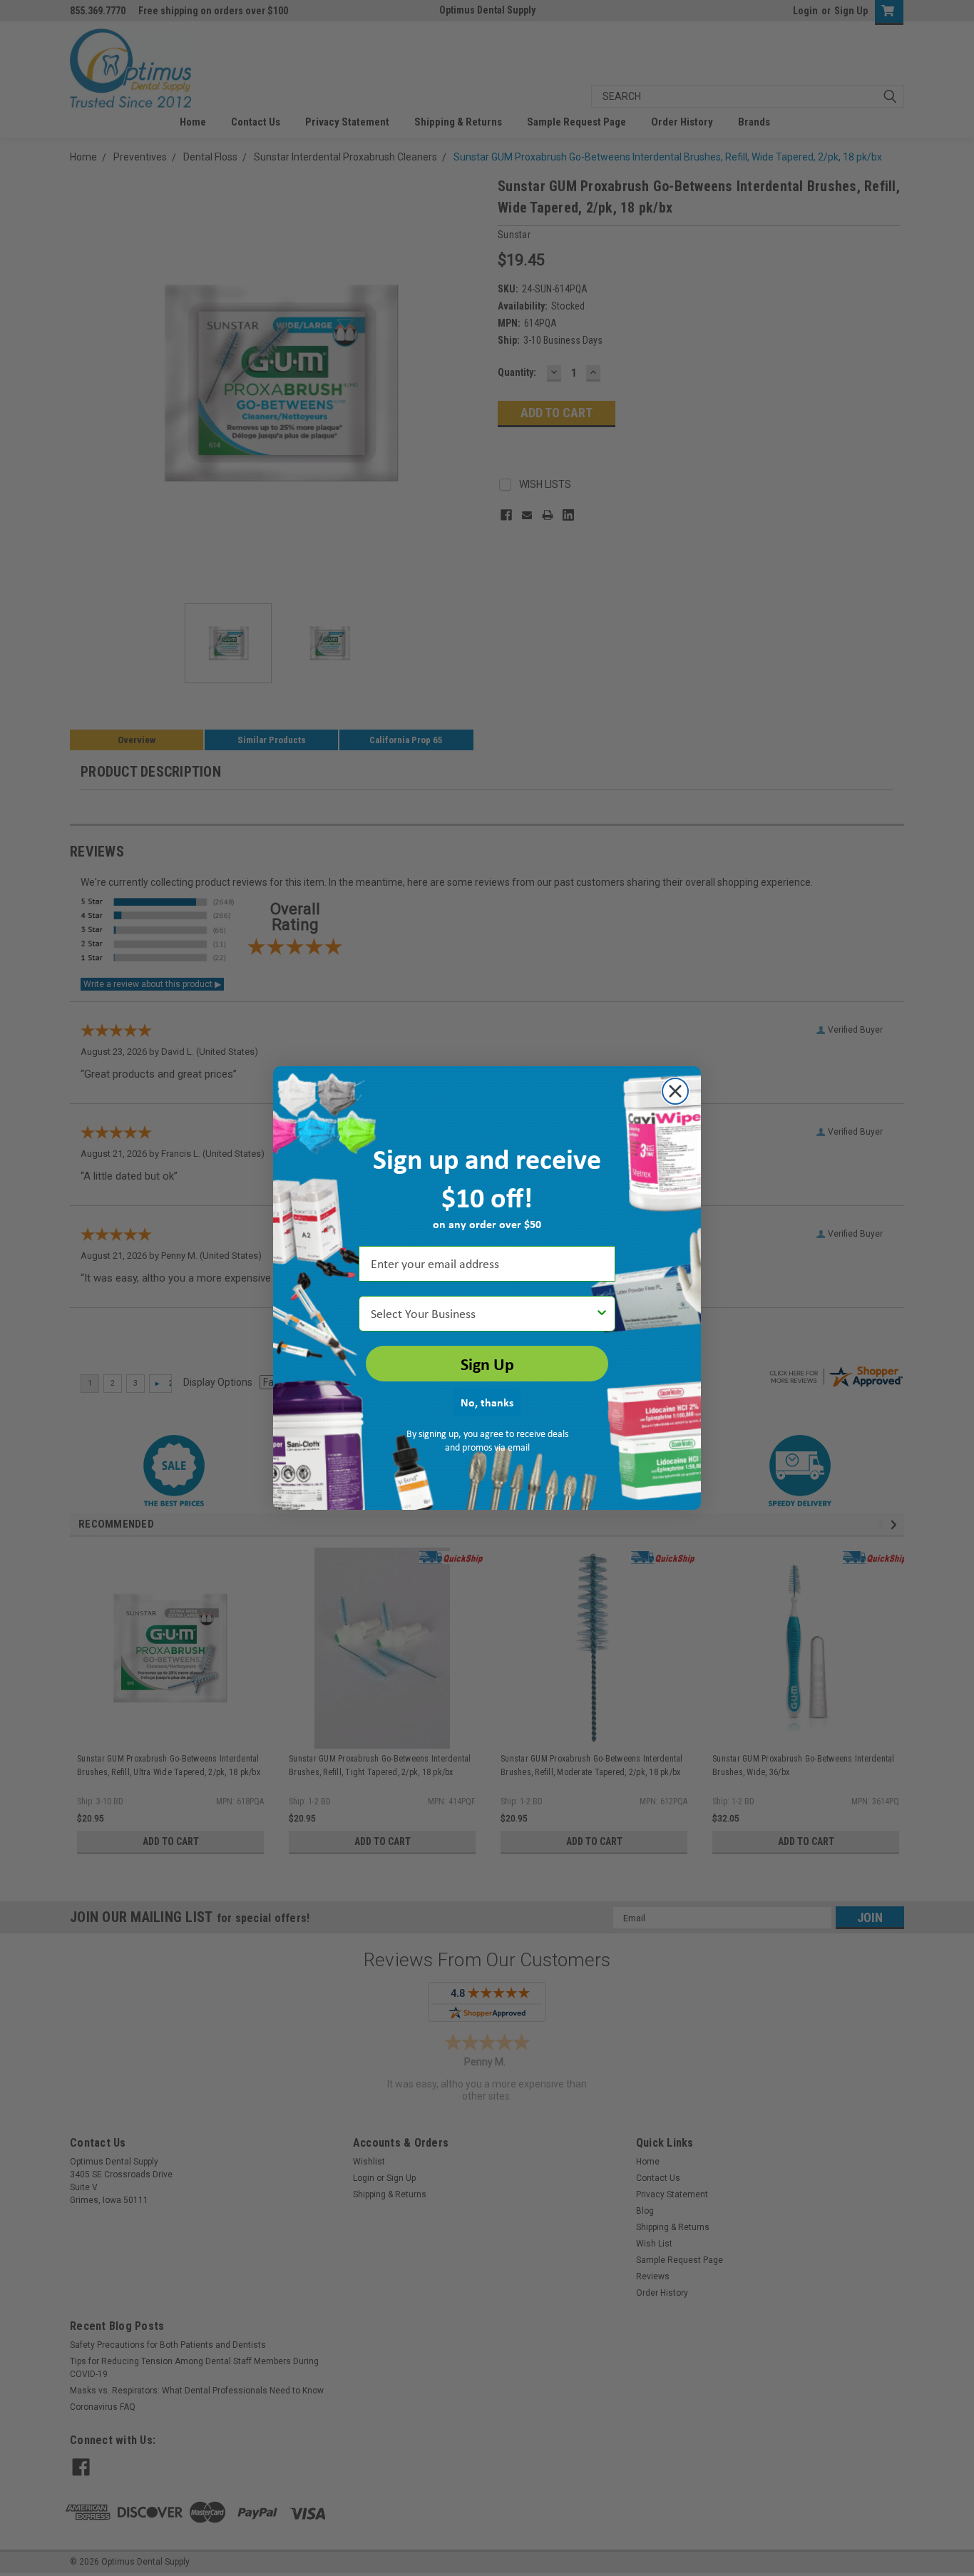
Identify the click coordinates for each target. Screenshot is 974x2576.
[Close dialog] (675, 1091)
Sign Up (487, 1364)
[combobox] (483, 1314)
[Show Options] (602, 1314)
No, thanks (487, 1402)
